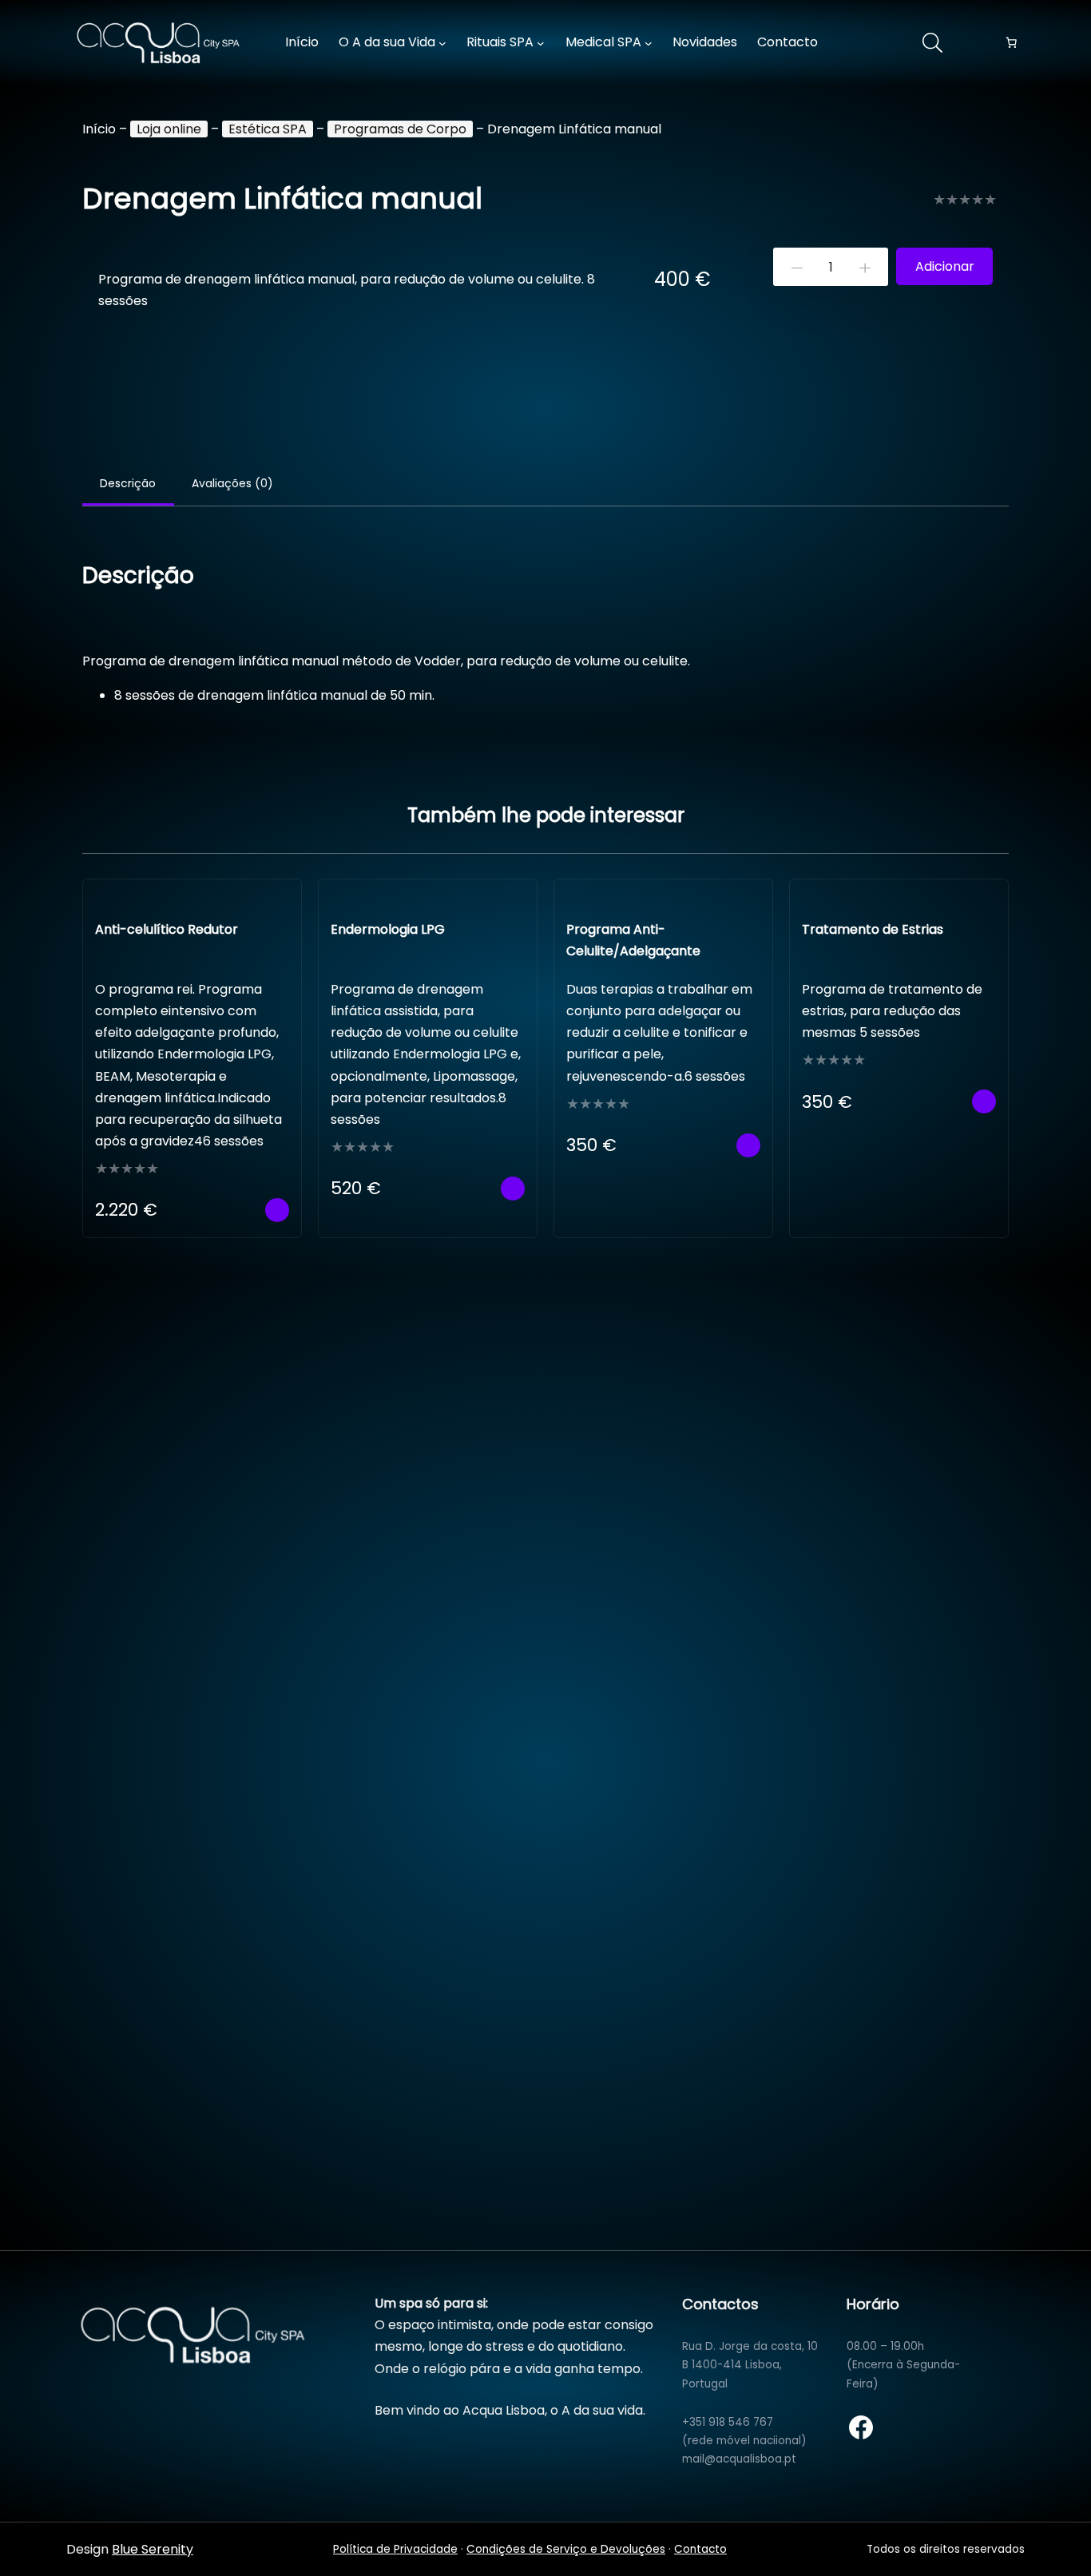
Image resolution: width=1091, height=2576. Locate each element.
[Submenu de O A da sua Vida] (442, 43)
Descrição (128, 483)
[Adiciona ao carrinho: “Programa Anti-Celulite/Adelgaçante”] (748, 1145)
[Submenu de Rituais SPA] (541, 43)
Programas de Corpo (400, 129)
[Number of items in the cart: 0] (1011, 43)
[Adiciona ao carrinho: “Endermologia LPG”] (513, 1189)
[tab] (128, 485)
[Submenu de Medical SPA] (649, 43)
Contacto (700, 2549)
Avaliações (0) (232, 483)
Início (99, 129)
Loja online (169, 129)
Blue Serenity (153, 2549)
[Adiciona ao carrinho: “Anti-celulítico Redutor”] (277, 1210)
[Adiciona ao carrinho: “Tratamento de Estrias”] (984, 1101)
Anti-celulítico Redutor (167, 929)
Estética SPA (268, 129)
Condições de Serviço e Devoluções (566, 2549)
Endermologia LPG (388, 929)
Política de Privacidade (395, 2549)
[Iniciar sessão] (867, 43)
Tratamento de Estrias (873, 929)
